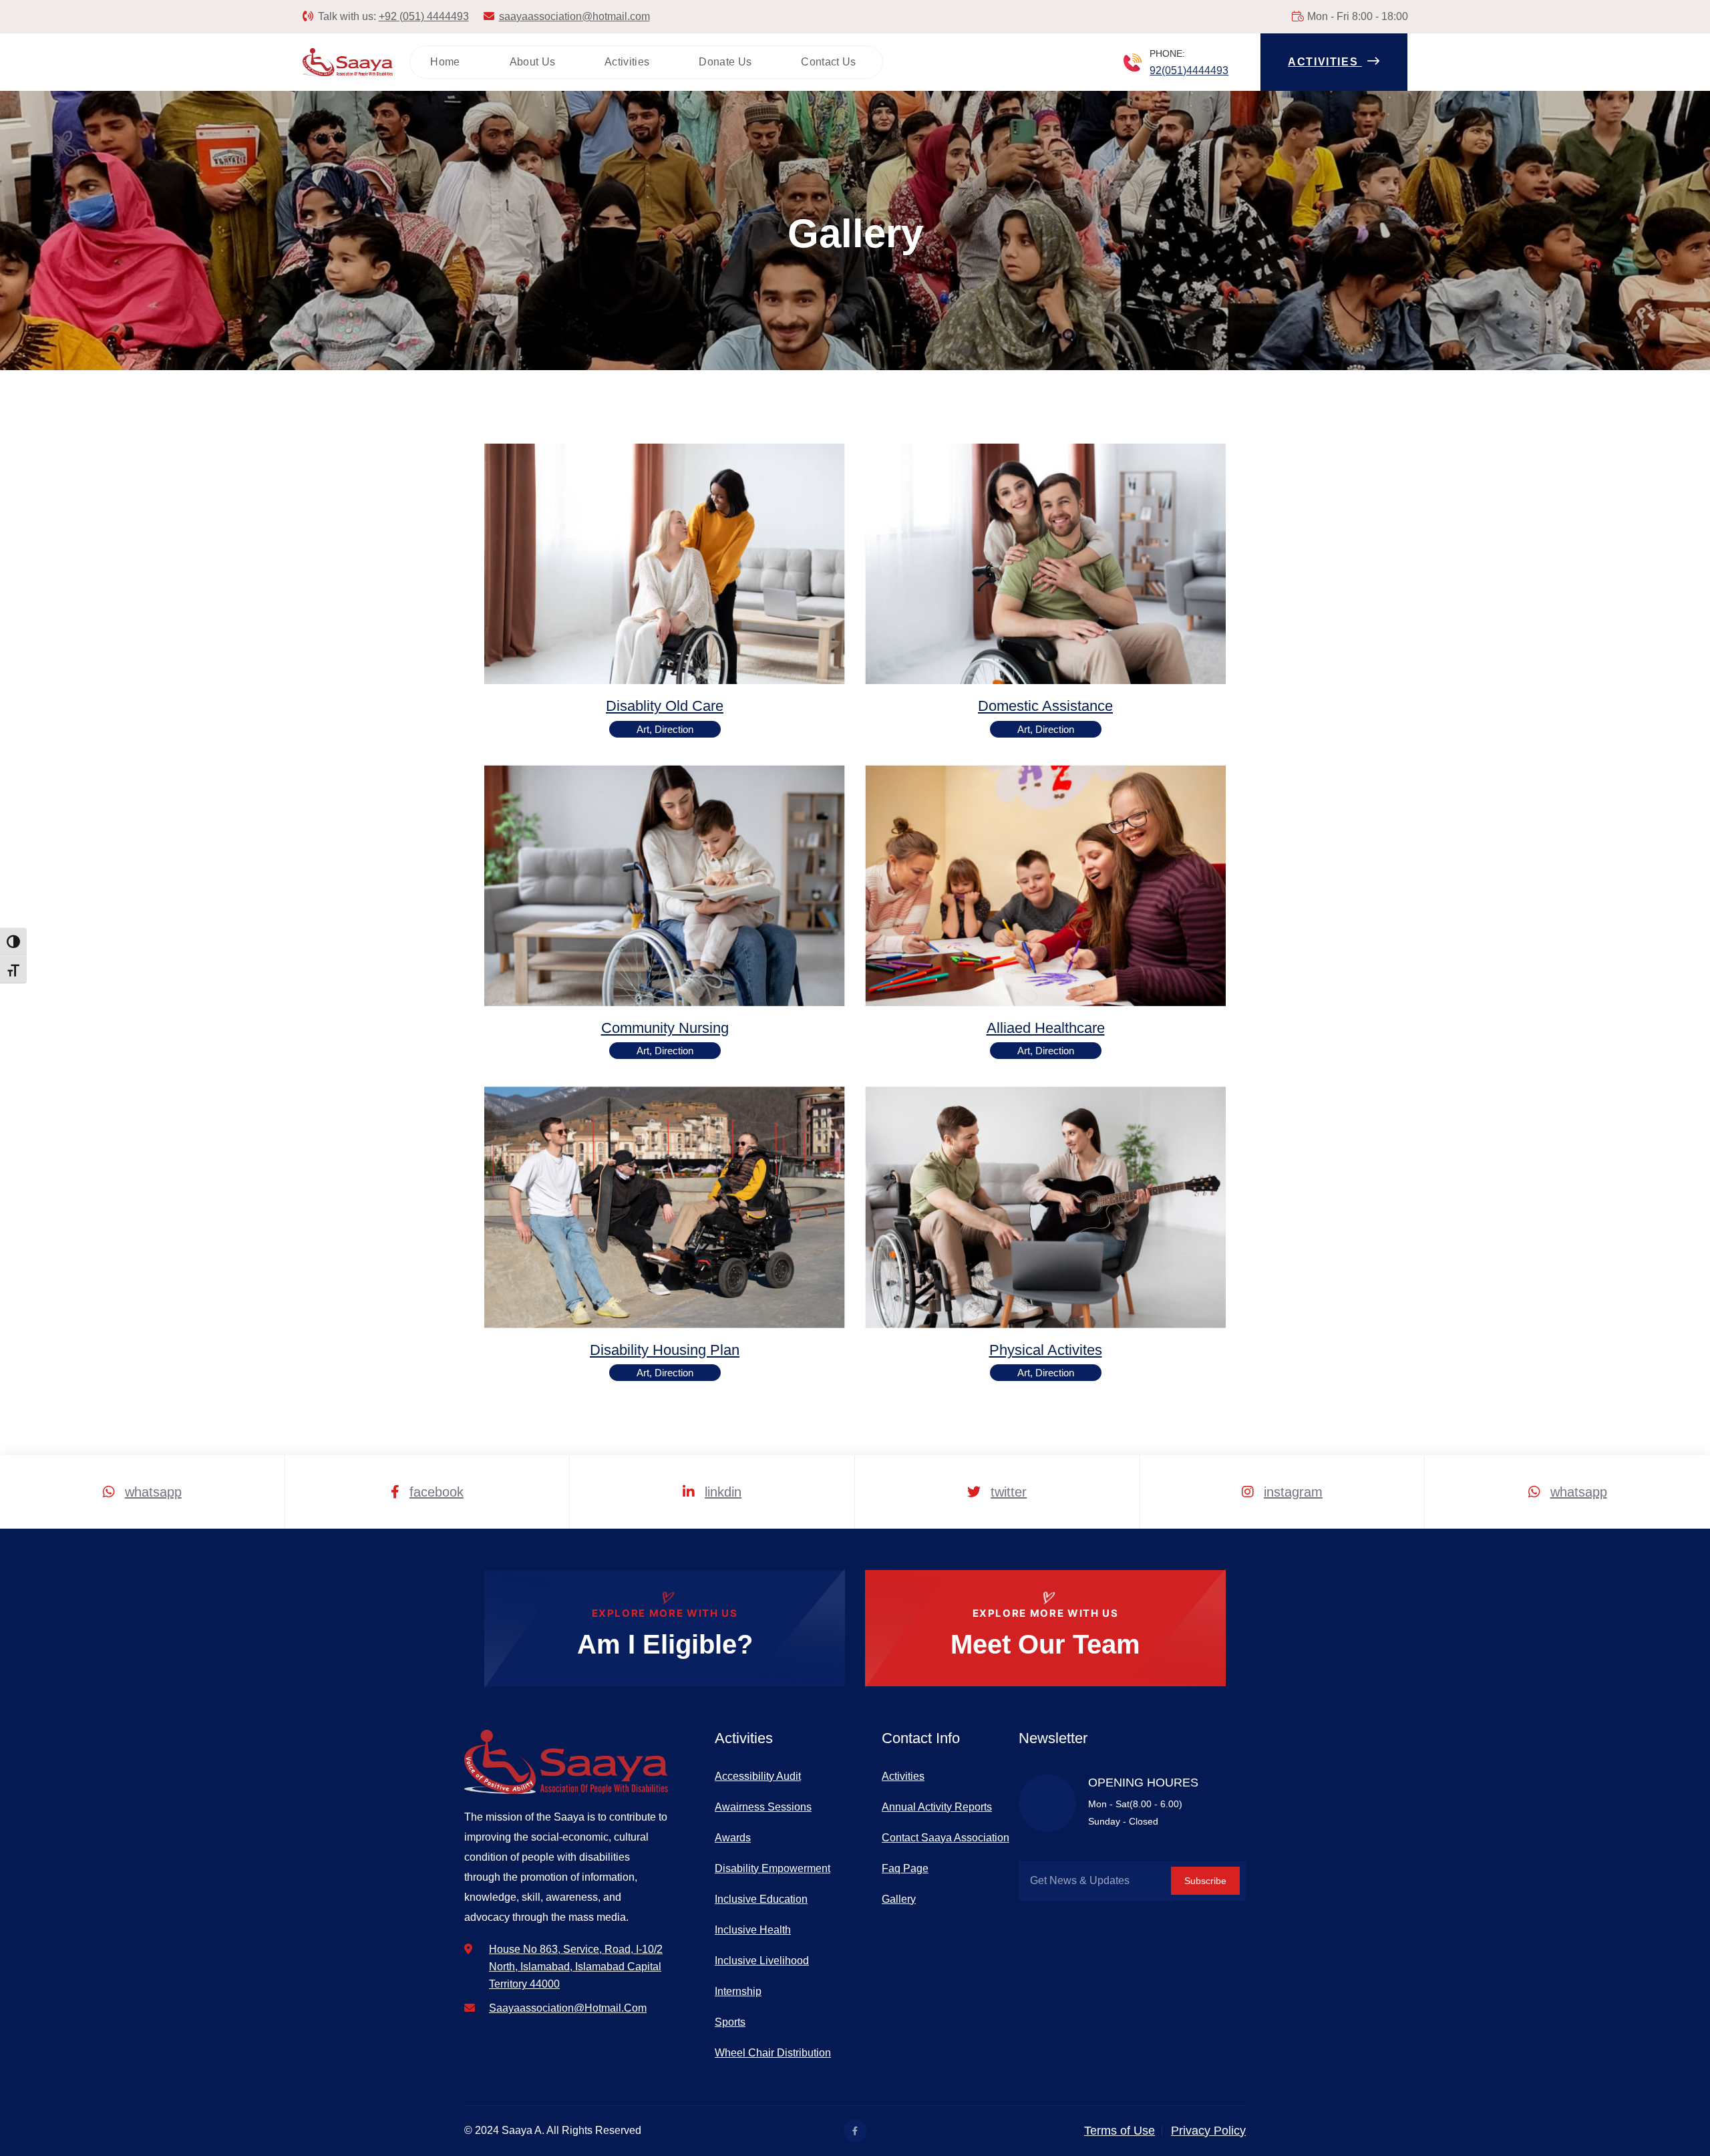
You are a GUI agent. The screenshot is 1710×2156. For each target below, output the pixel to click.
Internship (738, 1991)
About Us (533, 62)
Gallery (899, 1899)
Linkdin (723, 1492)
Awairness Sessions (763, 1807)
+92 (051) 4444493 (424, 16)
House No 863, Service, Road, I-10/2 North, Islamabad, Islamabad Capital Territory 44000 (576, 1967)
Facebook (437, 1492)
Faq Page (905, 1868)
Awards (733, 1838)
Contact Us (828, 62)
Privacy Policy (1208, 2131)
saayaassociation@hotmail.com (574, 16)
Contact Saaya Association (946, 1838)
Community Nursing (665, 1028)
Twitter (1009, 1492)
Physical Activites (1046, 1350)
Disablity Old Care (665, 706)
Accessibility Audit (758, 1776)
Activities (627, 62)
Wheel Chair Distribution (773, 2053)
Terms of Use (1120, 2131)
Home (445, 62)
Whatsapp (153, 1492)
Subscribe (1205, 1881)
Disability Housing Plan (665, 1350)
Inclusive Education (761, 1899)
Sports (730, 2022)
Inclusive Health (753, 1930)
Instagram (1293, 1492)
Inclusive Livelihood (762, 1961)
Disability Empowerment (773, 1868)
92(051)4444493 (1189, 70)
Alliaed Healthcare (1046, 1028)
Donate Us (725, 62)
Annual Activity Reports (937, 1807)
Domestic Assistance (1045, 706)
